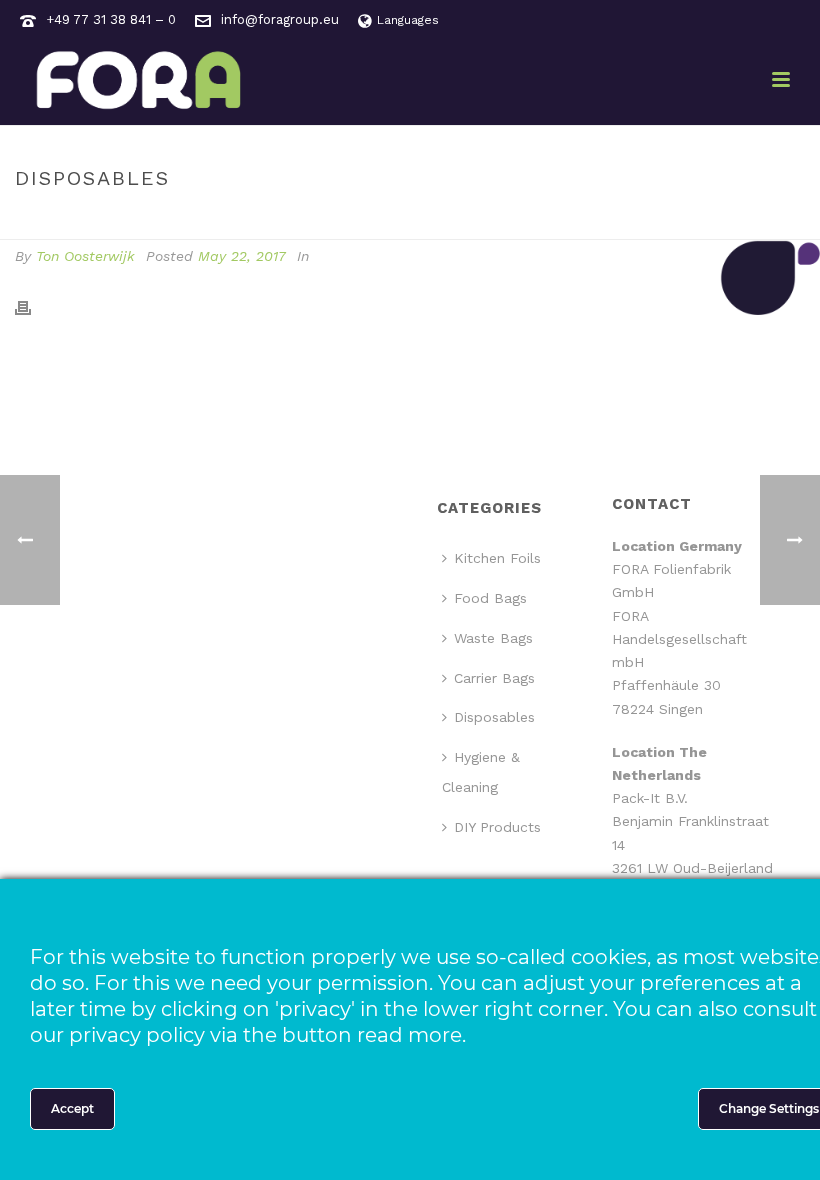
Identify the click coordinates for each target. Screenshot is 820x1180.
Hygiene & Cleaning (481, 772)
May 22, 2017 (242, 256)
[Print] (33, 307)
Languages (408, 20)
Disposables (494, 717)
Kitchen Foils (497, 558)
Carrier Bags (494, 678)
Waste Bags (493, 638)
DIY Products (497, 827)
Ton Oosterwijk (85, 256)
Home (670, 220)
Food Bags (490, 598)
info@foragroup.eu (280, 19)
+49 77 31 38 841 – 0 (111, 19)
